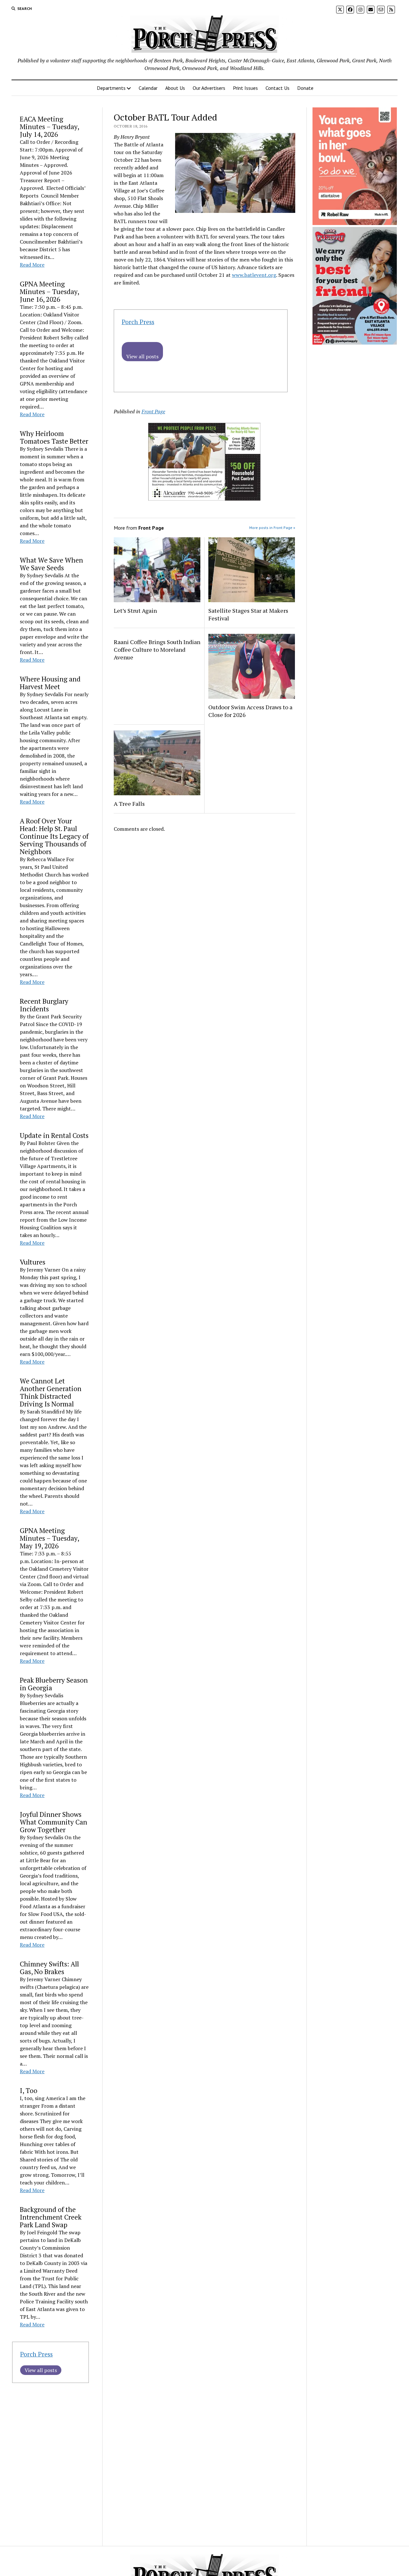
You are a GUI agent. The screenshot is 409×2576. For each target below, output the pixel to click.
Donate (305, 88)
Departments (111, 88)
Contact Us (278, 88)
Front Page (153, 411)
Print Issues (245, 88)
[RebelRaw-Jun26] (355, 223)
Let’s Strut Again (135, 611)
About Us (175, 88)
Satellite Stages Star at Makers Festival (248, 614)
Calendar (148, 88)
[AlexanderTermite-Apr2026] (204, 499)
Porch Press (36, 2354)
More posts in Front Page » (272, 528)
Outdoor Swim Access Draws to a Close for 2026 (250, 711)
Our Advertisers (209, 88)
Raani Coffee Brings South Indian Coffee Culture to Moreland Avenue (157, 650)
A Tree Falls (129, 804)
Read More (32, 265)
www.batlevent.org (254, 275)
